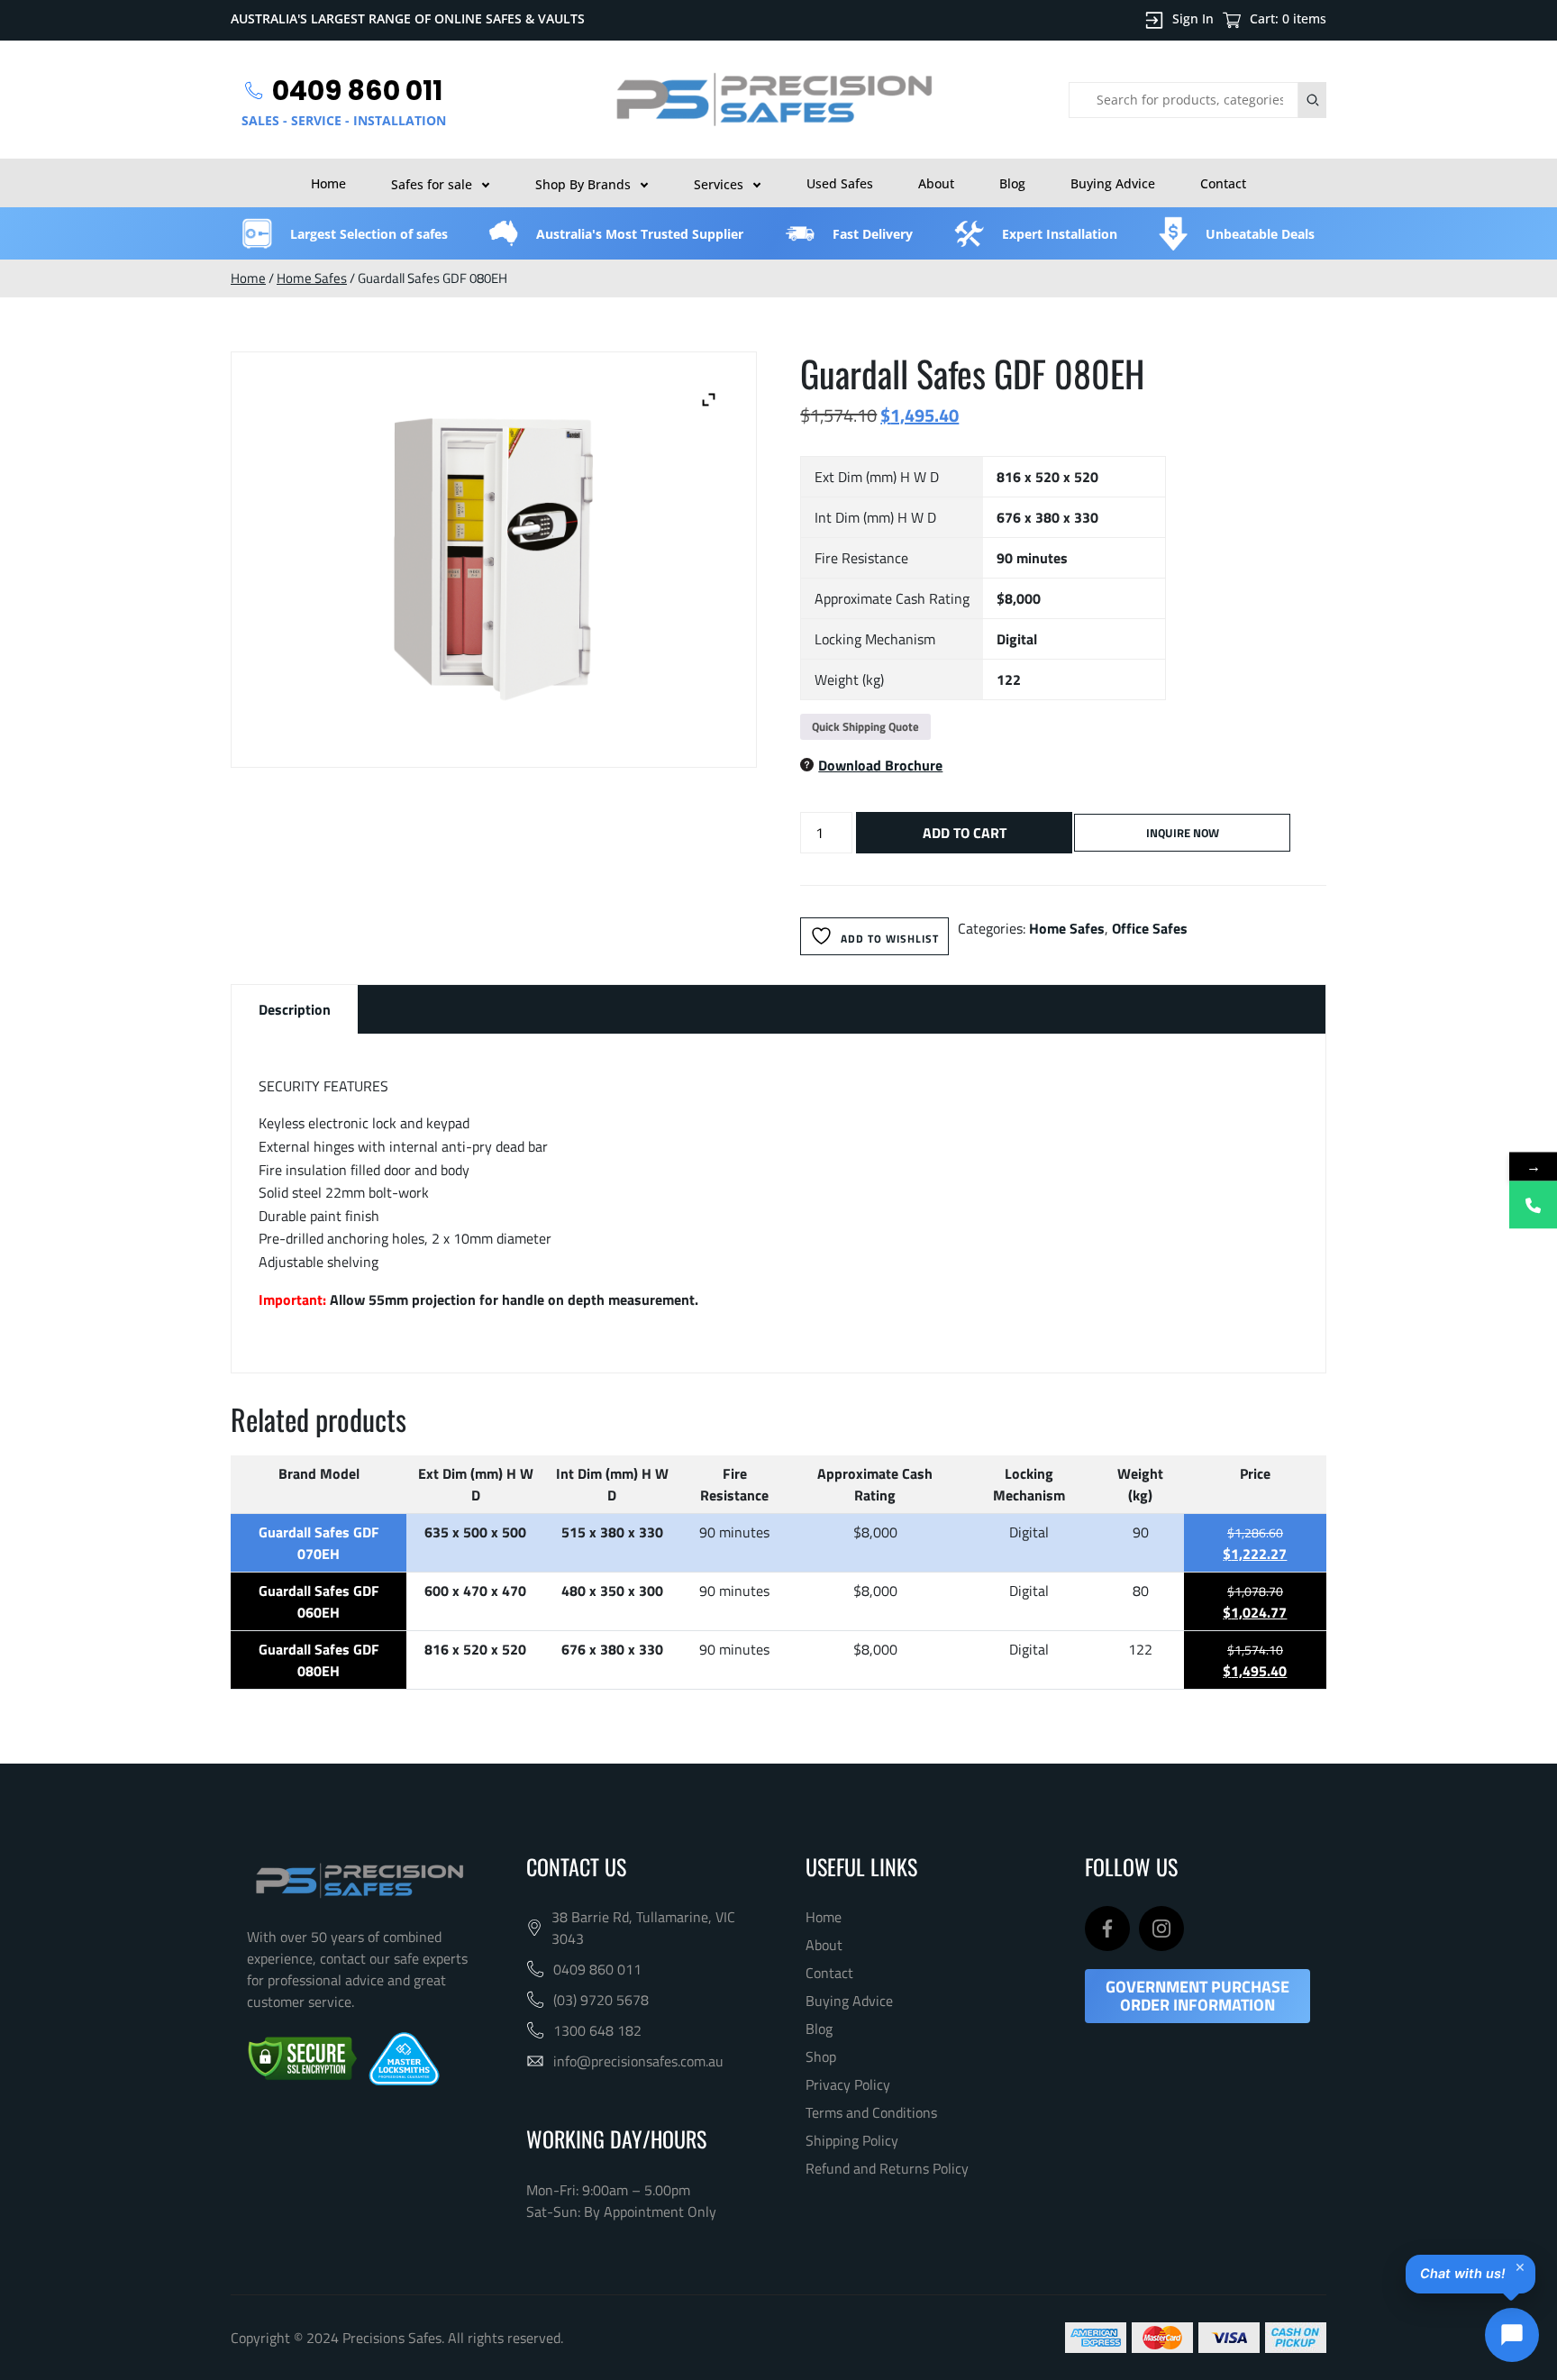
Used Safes (840, 183)
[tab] (295, 1009)
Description (295, 1009)
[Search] (1312, 100)
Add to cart (965, 833)
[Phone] (1533, 1204)
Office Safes (1150, 928)
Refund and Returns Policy (887, 2168)
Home (328, 183)
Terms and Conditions (871, 2112)
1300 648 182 (597, 2030)
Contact (1223, 183)
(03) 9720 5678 (601, 2000)
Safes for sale (432, 184)
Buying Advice (1113, 183)
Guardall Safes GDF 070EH (319, 1543)
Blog (1012, 183)
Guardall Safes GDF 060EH (319, 1601)
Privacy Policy (848, 2084)
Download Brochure (880, 765)
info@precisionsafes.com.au (638, 2061)
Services (719, 184)
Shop (821, 2056)
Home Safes (312, 278)
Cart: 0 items (1288, 18)
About (936, 183)
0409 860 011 (597, 1969)
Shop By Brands (583, 184)
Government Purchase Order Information (1197, 1996)
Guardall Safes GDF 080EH (319, 1660)
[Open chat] (1512, 2335)
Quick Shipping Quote (865, 726)
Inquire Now (1183, 833)
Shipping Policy (852, 2140)
